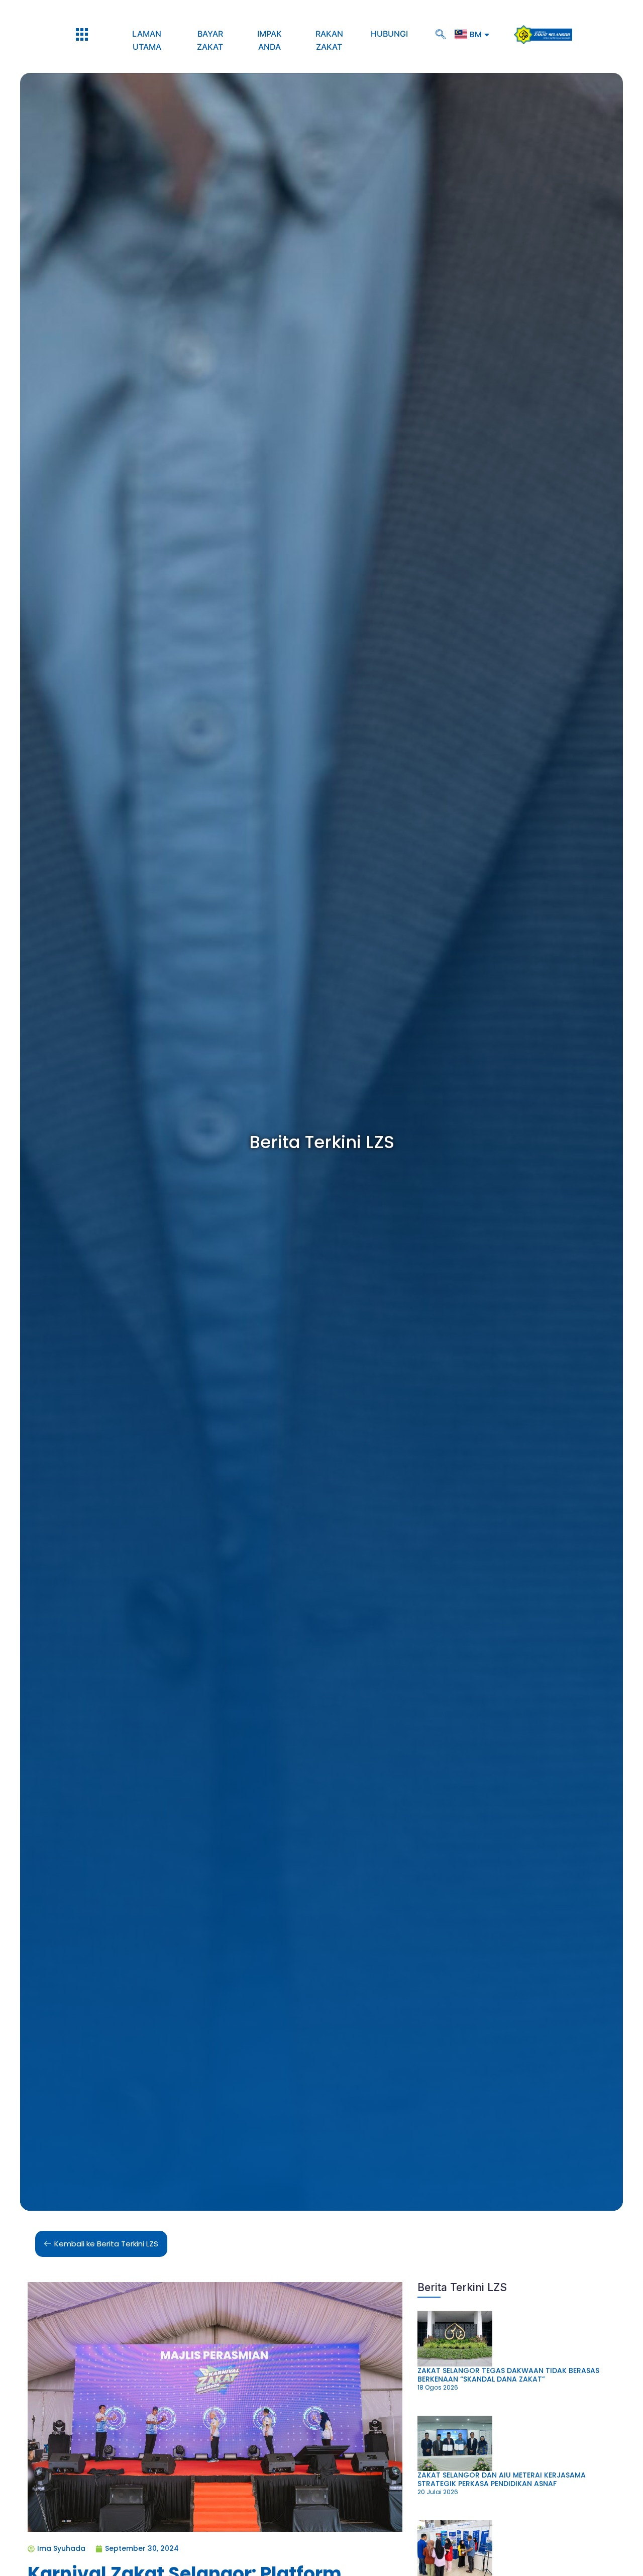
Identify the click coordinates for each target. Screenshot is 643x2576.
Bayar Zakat (210, 40)
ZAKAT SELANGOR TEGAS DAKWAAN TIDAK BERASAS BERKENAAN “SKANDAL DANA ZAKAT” (508, 2375)
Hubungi (389, 34)
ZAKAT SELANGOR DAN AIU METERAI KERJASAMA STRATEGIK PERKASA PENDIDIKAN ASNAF (502, 2479)
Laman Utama (147, 40)
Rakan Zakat (329, 40)
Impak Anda (270, 40)
